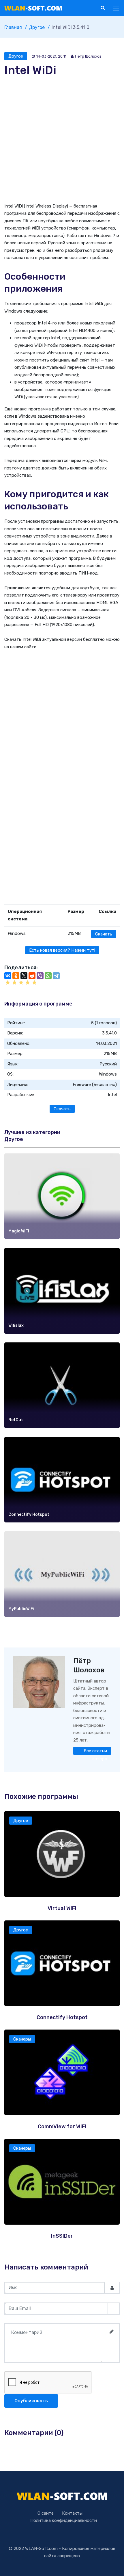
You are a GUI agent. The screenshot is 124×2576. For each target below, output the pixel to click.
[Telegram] (56, 976)
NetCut (16, 1420)
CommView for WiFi (62, 2127)
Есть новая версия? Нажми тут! (62, 950)
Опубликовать (31, 2401)
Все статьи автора (95, 1752)
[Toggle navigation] (117, 8)
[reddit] (32, 976)
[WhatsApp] (48, 976)
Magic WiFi (19, 1231)
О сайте (46, 2513)
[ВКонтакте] (8, 976)
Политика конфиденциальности (64, 2520)
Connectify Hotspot (29, 1514)
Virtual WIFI (62, 1908)
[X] (24, 976)
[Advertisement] (62, 140)
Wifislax (16, 1325)
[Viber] (40, 976)
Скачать (104, 934)
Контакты (72, 2513)
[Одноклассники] (16, 976)
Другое (16, 56)
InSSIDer (62, 2236)
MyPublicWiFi (21, 1609)
